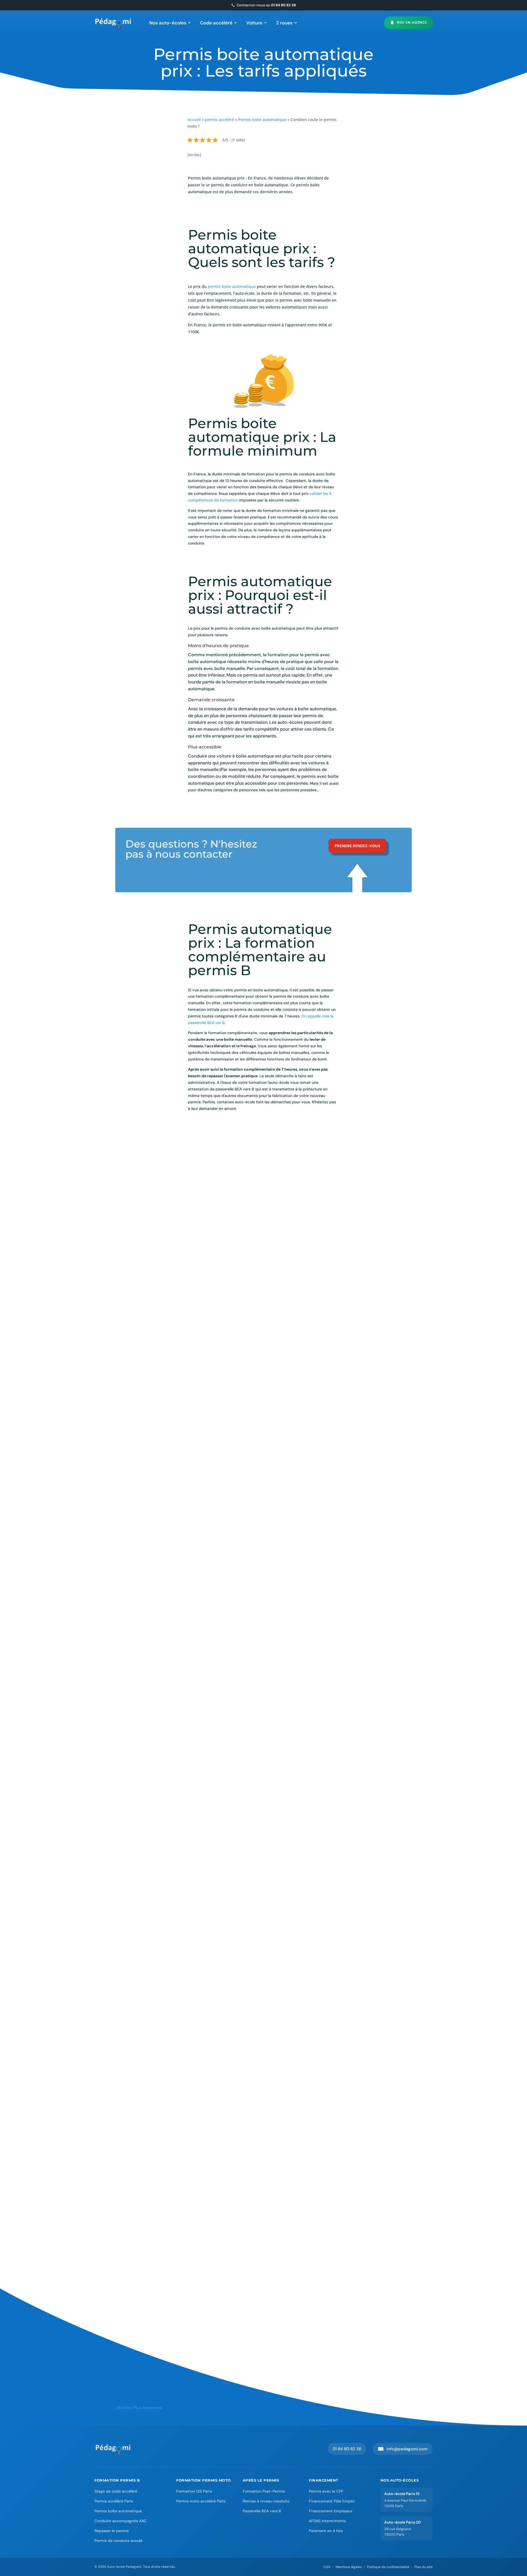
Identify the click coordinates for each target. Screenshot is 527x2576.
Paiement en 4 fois (326, 2531)
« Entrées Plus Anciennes (138, 2408)
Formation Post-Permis (264, 2491)
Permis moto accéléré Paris (201, 2501)
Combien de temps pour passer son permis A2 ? (180, 2187)
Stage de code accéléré (116, 2491)
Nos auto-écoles (168, 23)
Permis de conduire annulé (118, 2541)
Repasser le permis (112, 2531)
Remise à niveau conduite (266, 2501)
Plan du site (424, 2567)
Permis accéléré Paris (114, 2501)
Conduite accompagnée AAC (120, 2521)
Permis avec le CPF (326, 2491)
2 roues (284, 23)
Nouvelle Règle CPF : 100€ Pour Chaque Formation (184, 1362)
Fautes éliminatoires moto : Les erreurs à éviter (179, 2394)
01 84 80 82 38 (347, 2449)
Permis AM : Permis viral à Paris (160, 1981)
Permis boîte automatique (118, 2511)
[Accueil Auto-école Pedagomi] (113, 2449)
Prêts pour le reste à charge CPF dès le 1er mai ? (180, 1568)
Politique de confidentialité (388, 2567)
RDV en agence (412, 23)
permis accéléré (219, 120)
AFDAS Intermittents (327, 2521)
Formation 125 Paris (194, 2491)
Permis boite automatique (262, 120)
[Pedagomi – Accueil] (113, 23)
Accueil (194, 120)
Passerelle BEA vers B (262, 2511)
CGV (327, 2567)
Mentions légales (349, 2567)
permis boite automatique (231, 286)
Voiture (254, 23)
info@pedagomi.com (403, 2449)
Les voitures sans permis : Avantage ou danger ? (181, 1775)
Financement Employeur (331, 2511)
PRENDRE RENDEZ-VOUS (357, 846)
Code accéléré (216, 23)
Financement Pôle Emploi (332, 2501)
